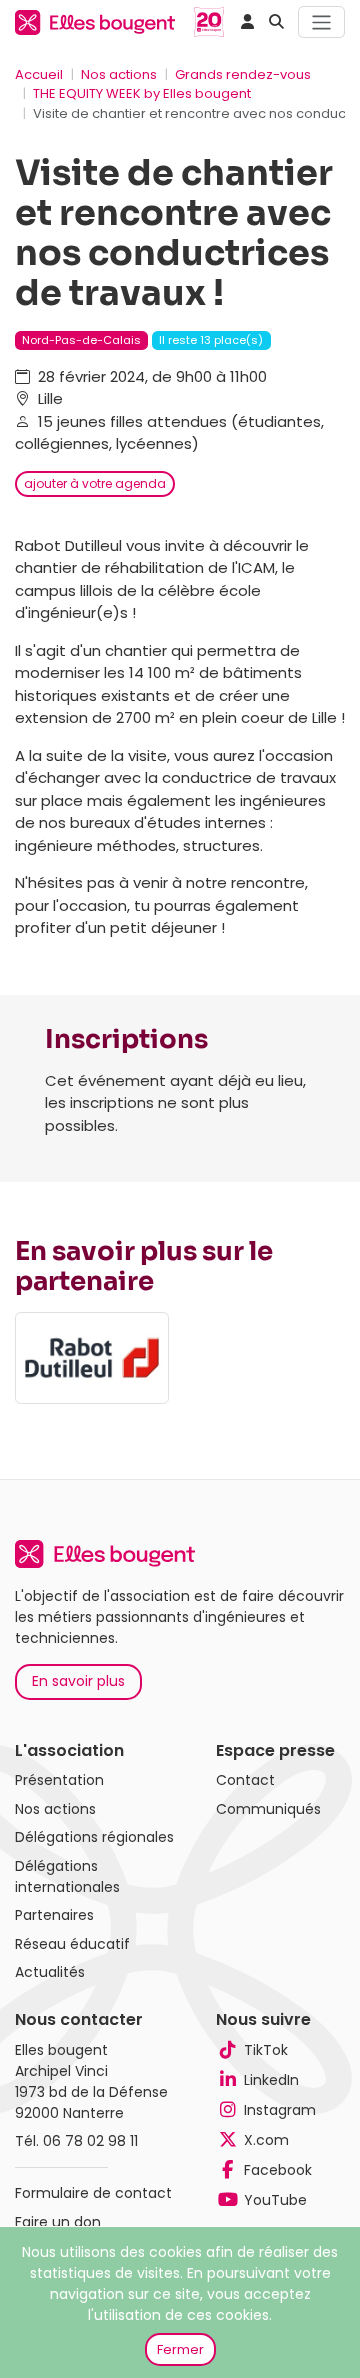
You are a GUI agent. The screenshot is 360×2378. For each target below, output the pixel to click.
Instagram (280, 2110)
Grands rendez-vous (243, 74)
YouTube (275, 2200)
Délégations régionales (94, 1837)
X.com (266, 2140)
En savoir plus (78, 1681)
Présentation (59, 1780)
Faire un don (58, 2222)
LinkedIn (271, 2080)
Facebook (278, 2170)
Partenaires (54, 1915)
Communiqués (268, 1809)
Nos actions (119, 74)
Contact (245, 1780)
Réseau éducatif (72, 1944)
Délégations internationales (67, 1876)
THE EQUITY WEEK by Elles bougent (142, 93)
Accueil (39, 74)
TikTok (266, 2050)
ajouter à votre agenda (95, 483)
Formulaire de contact (93, 2193)
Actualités (50, 1972)
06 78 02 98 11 (90, 2141)
